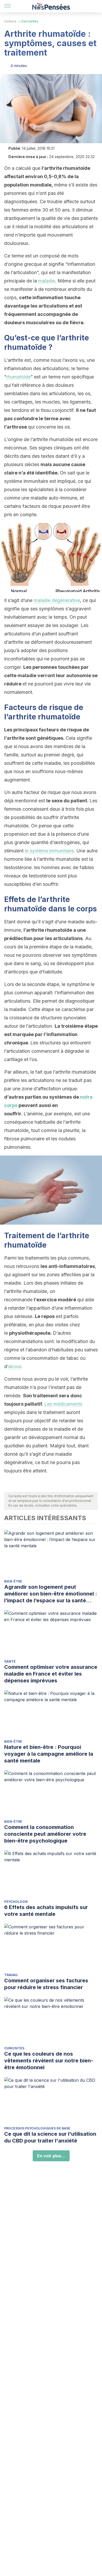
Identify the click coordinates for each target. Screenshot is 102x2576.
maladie (47, 281)
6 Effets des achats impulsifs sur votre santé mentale (46, 1911)
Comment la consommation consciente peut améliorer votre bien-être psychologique (45, 1834)
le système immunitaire (49, 851)
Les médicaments (63, 1404)
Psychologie (16, 1902)
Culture (10, 21)
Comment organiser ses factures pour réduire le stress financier (46, 1984)
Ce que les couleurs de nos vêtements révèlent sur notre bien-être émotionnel (49, 2061)
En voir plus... (51, 2156)
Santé (10, 1661)
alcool (15, 1366)
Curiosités (30, 21)
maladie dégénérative (57, 600)
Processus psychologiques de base (37, 2128)
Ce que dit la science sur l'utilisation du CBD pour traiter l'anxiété (50, 2137)
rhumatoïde (18, 377)
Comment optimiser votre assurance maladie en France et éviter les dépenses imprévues (51, 1674)
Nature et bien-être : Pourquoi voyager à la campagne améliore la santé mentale (49, 1754)
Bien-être (13, 1581)
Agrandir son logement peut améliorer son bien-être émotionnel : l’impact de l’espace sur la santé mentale (51, 1594)
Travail (11, 1975)
